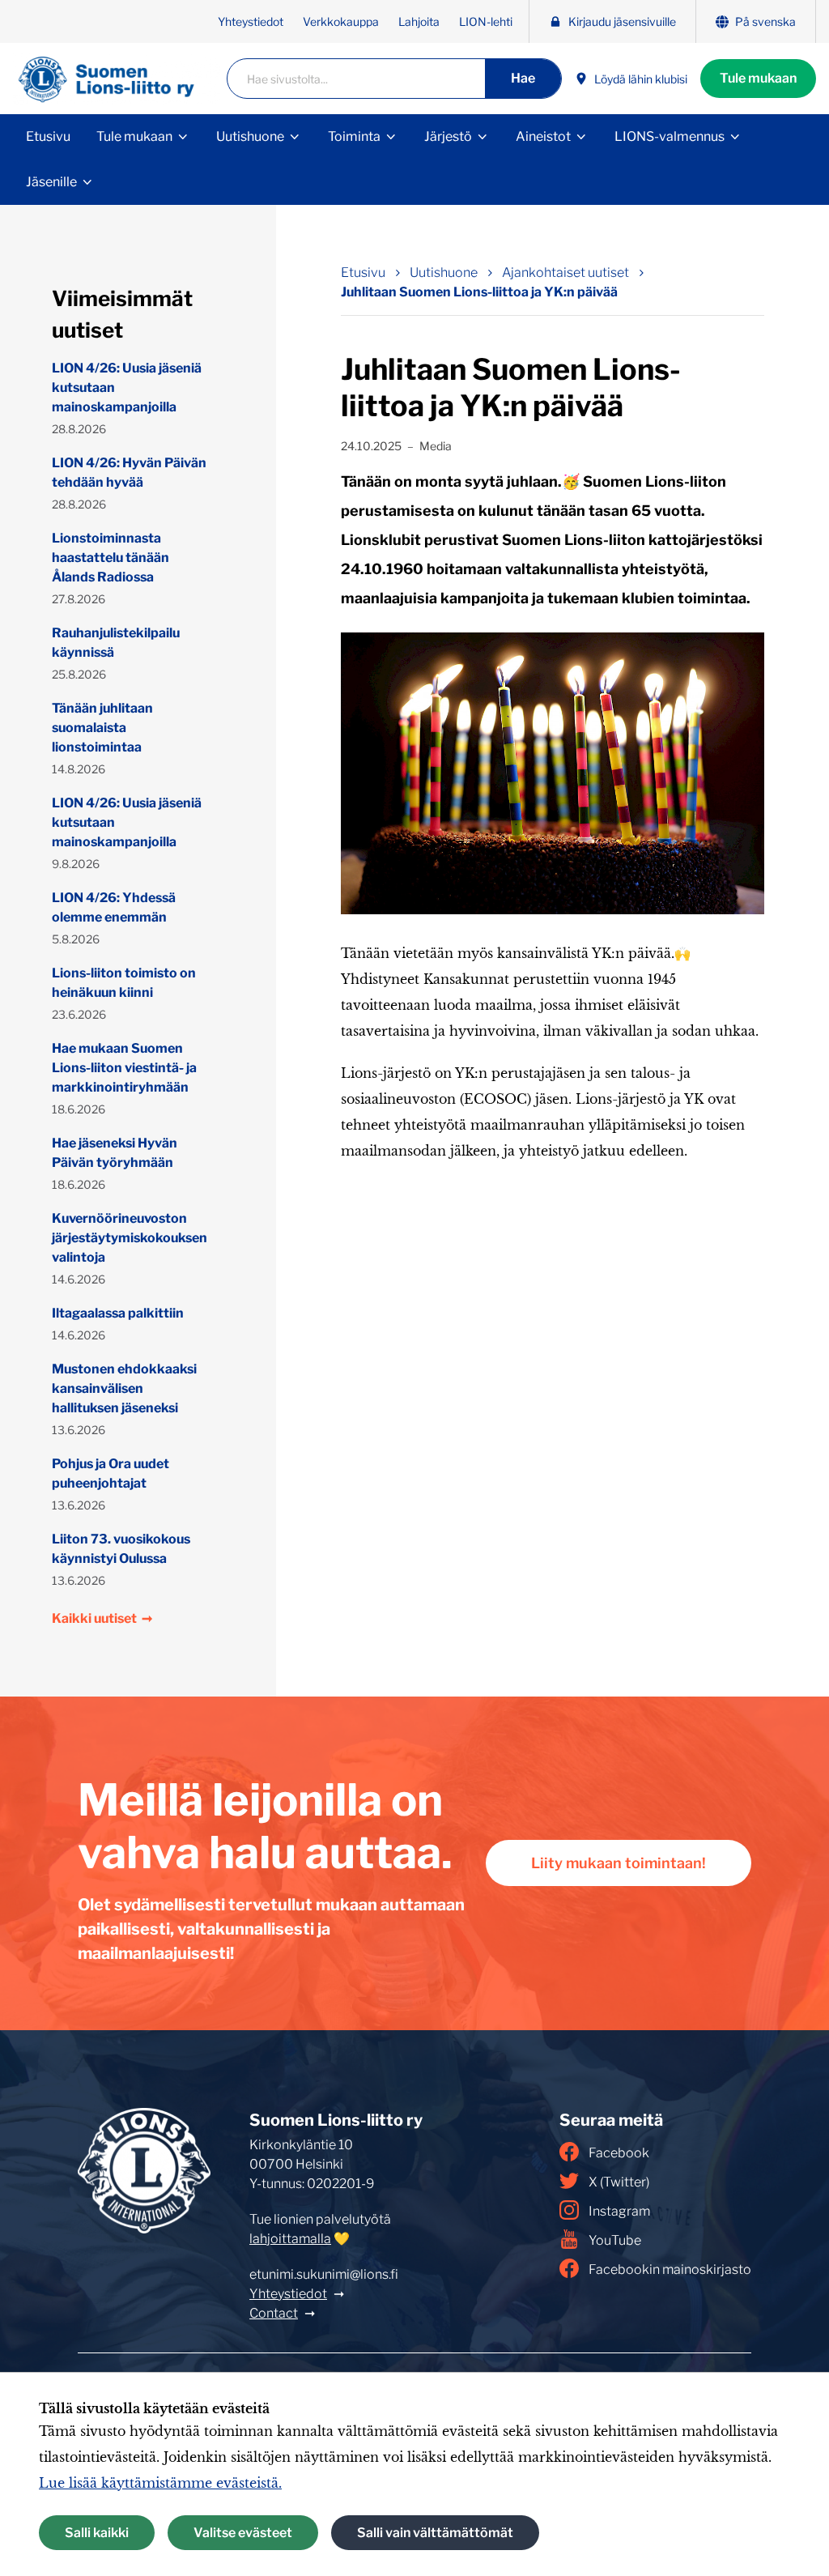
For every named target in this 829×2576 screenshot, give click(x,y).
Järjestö (448, 136)
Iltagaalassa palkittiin (118, 1313)
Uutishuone (250, 136)
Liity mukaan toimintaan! (619, 1863)
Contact (274, 2313)
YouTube (615, 2240)
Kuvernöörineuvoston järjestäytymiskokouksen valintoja (130, 1238)
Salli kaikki (97, 2533)
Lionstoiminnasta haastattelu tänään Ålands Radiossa (111, 558)
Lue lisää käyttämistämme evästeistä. (160, 2483)
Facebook (619, 2153)
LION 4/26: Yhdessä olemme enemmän (114, 907)
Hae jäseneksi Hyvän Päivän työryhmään (115, 1153)
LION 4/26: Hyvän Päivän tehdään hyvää (129, 473)
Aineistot (543, 136)
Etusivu (48, 136)
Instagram (619, 2211)
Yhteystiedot (251, 21)
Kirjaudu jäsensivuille (622, 21)
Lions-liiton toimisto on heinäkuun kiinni (124, 983)
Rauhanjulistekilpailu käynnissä (116, 643)
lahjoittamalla (290, 2239)
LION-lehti (486, 21)
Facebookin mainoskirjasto (670, 2269)
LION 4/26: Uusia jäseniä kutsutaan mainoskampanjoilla (127, 387)
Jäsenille (51, 182)
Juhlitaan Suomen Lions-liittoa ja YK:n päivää (479, 292)
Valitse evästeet (243, 2533)
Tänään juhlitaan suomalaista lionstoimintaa (102, 728)
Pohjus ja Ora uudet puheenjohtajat (111, 1473)
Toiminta (354, 136)
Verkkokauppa (341, 21)
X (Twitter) (619, 2182)
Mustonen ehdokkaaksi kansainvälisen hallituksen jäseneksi (124, 1388)
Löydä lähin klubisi (641, 79)
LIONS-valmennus (670, 136)
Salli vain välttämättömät (435, 2533)
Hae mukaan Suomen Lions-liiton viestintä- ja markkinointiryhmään (124, 1068)
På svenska (765, 21)
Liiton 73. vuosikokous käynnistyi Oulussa (121, 1549)
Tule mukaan (758, 78)
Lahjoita (419, 21)
